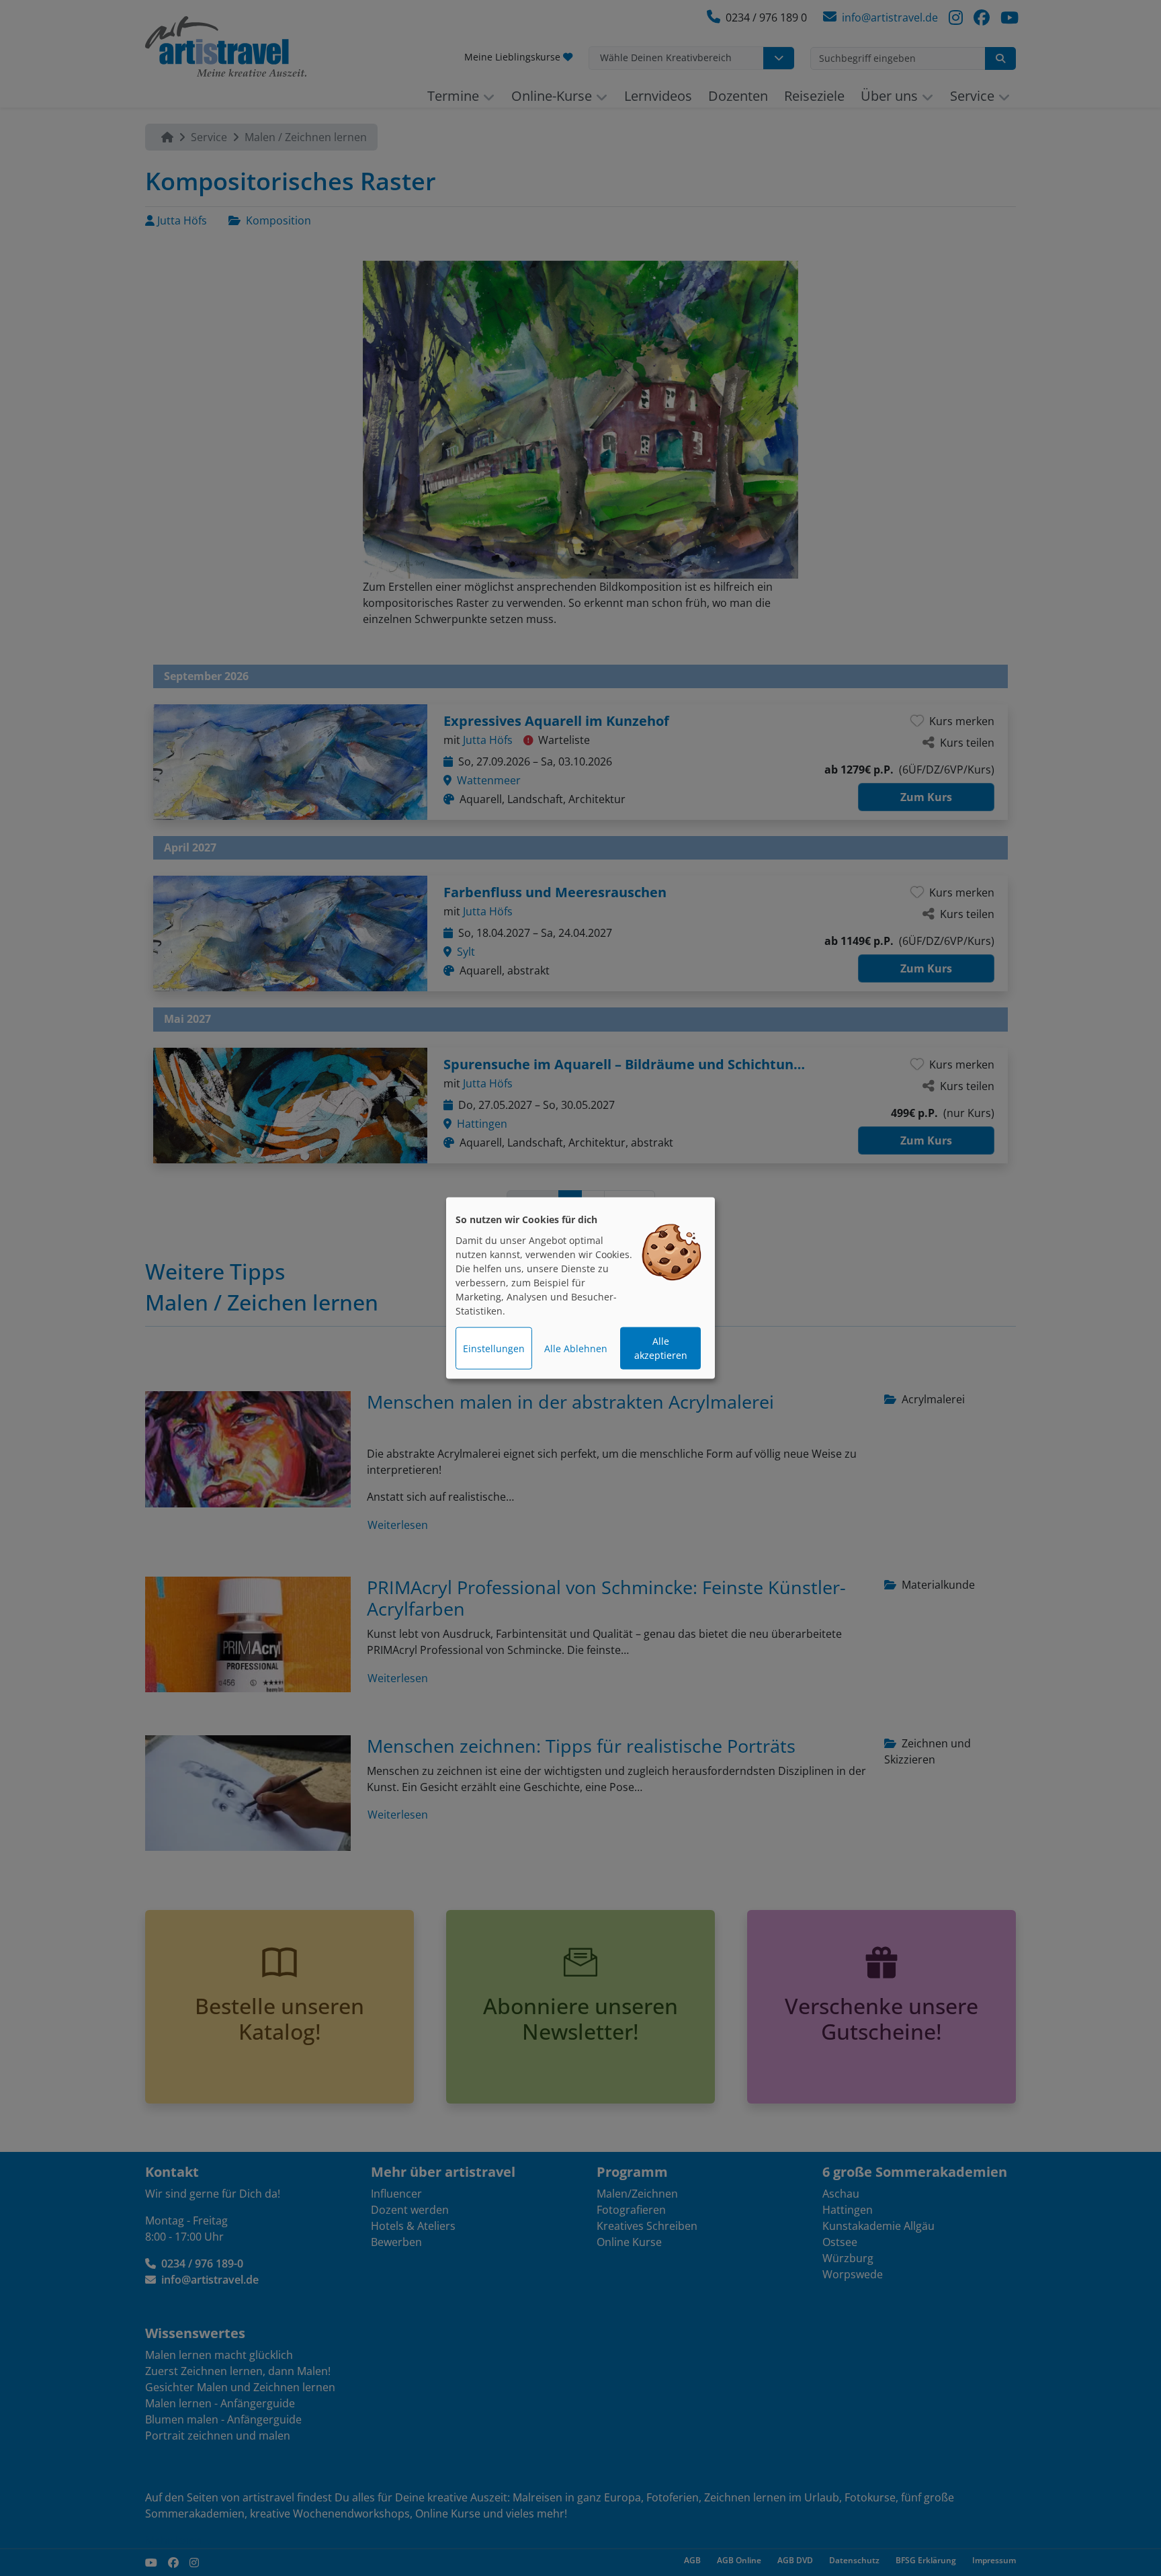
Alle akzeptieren (661, 1348)
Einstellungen (494, 1348)
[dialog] (580, 1288)
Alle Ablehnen (576, 1348)
